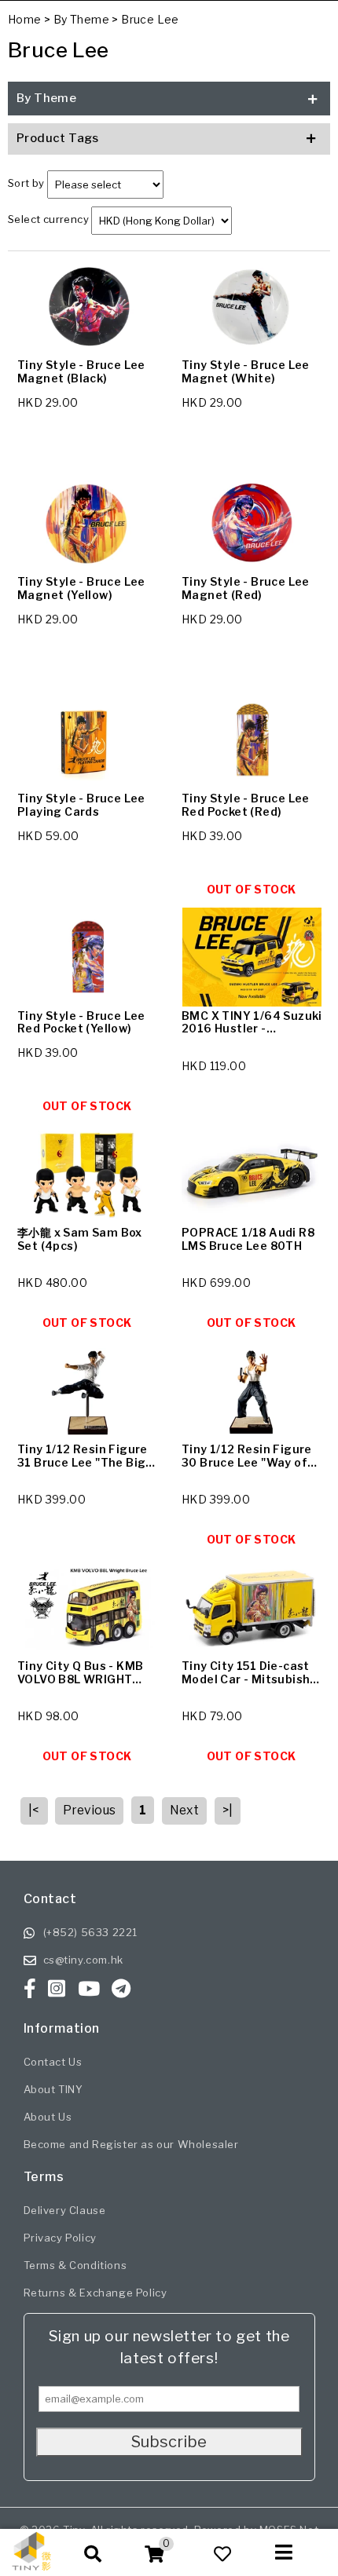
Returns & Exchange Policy (96, 2293)
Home (25, 19)
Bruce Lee (150, 19)
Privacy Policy (60, 2238)
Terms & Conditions (75, 2265)
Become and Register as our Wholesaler (131, 2144)
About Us (48, 2117)
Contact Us (53, 2062)
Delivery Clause (65, 2210)
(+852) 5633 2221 (91, 1932)
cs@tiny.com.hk (83, 1960)
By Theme (81, 19)
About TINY (53, 2089)
